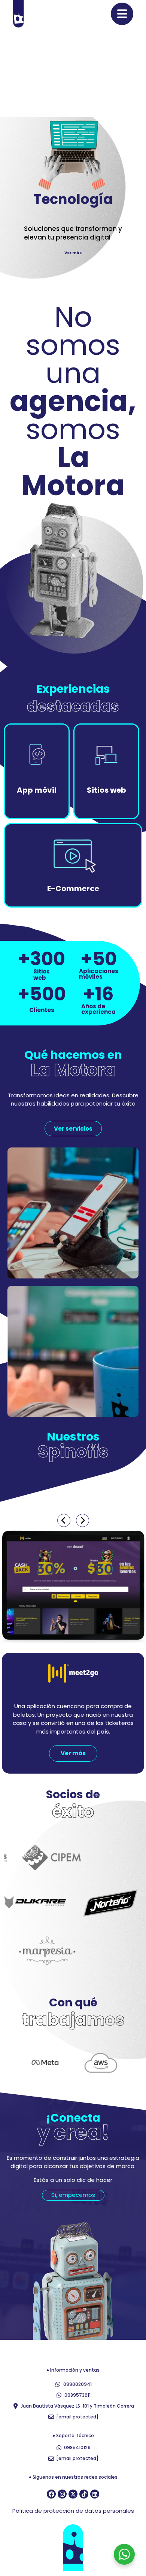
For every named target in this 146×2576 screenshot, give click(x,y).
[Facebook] (51, 2494)
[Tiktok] (84, 2494)
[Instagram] (62, 2494)
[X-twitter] (73, 2494)
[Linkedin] (95, 2494)
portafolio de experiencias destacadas (82, 115)
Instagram (90, 73)
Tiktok (115, 73)
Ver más (73, 252)
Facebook (60, 73)
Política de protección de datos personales (73, 2511)
